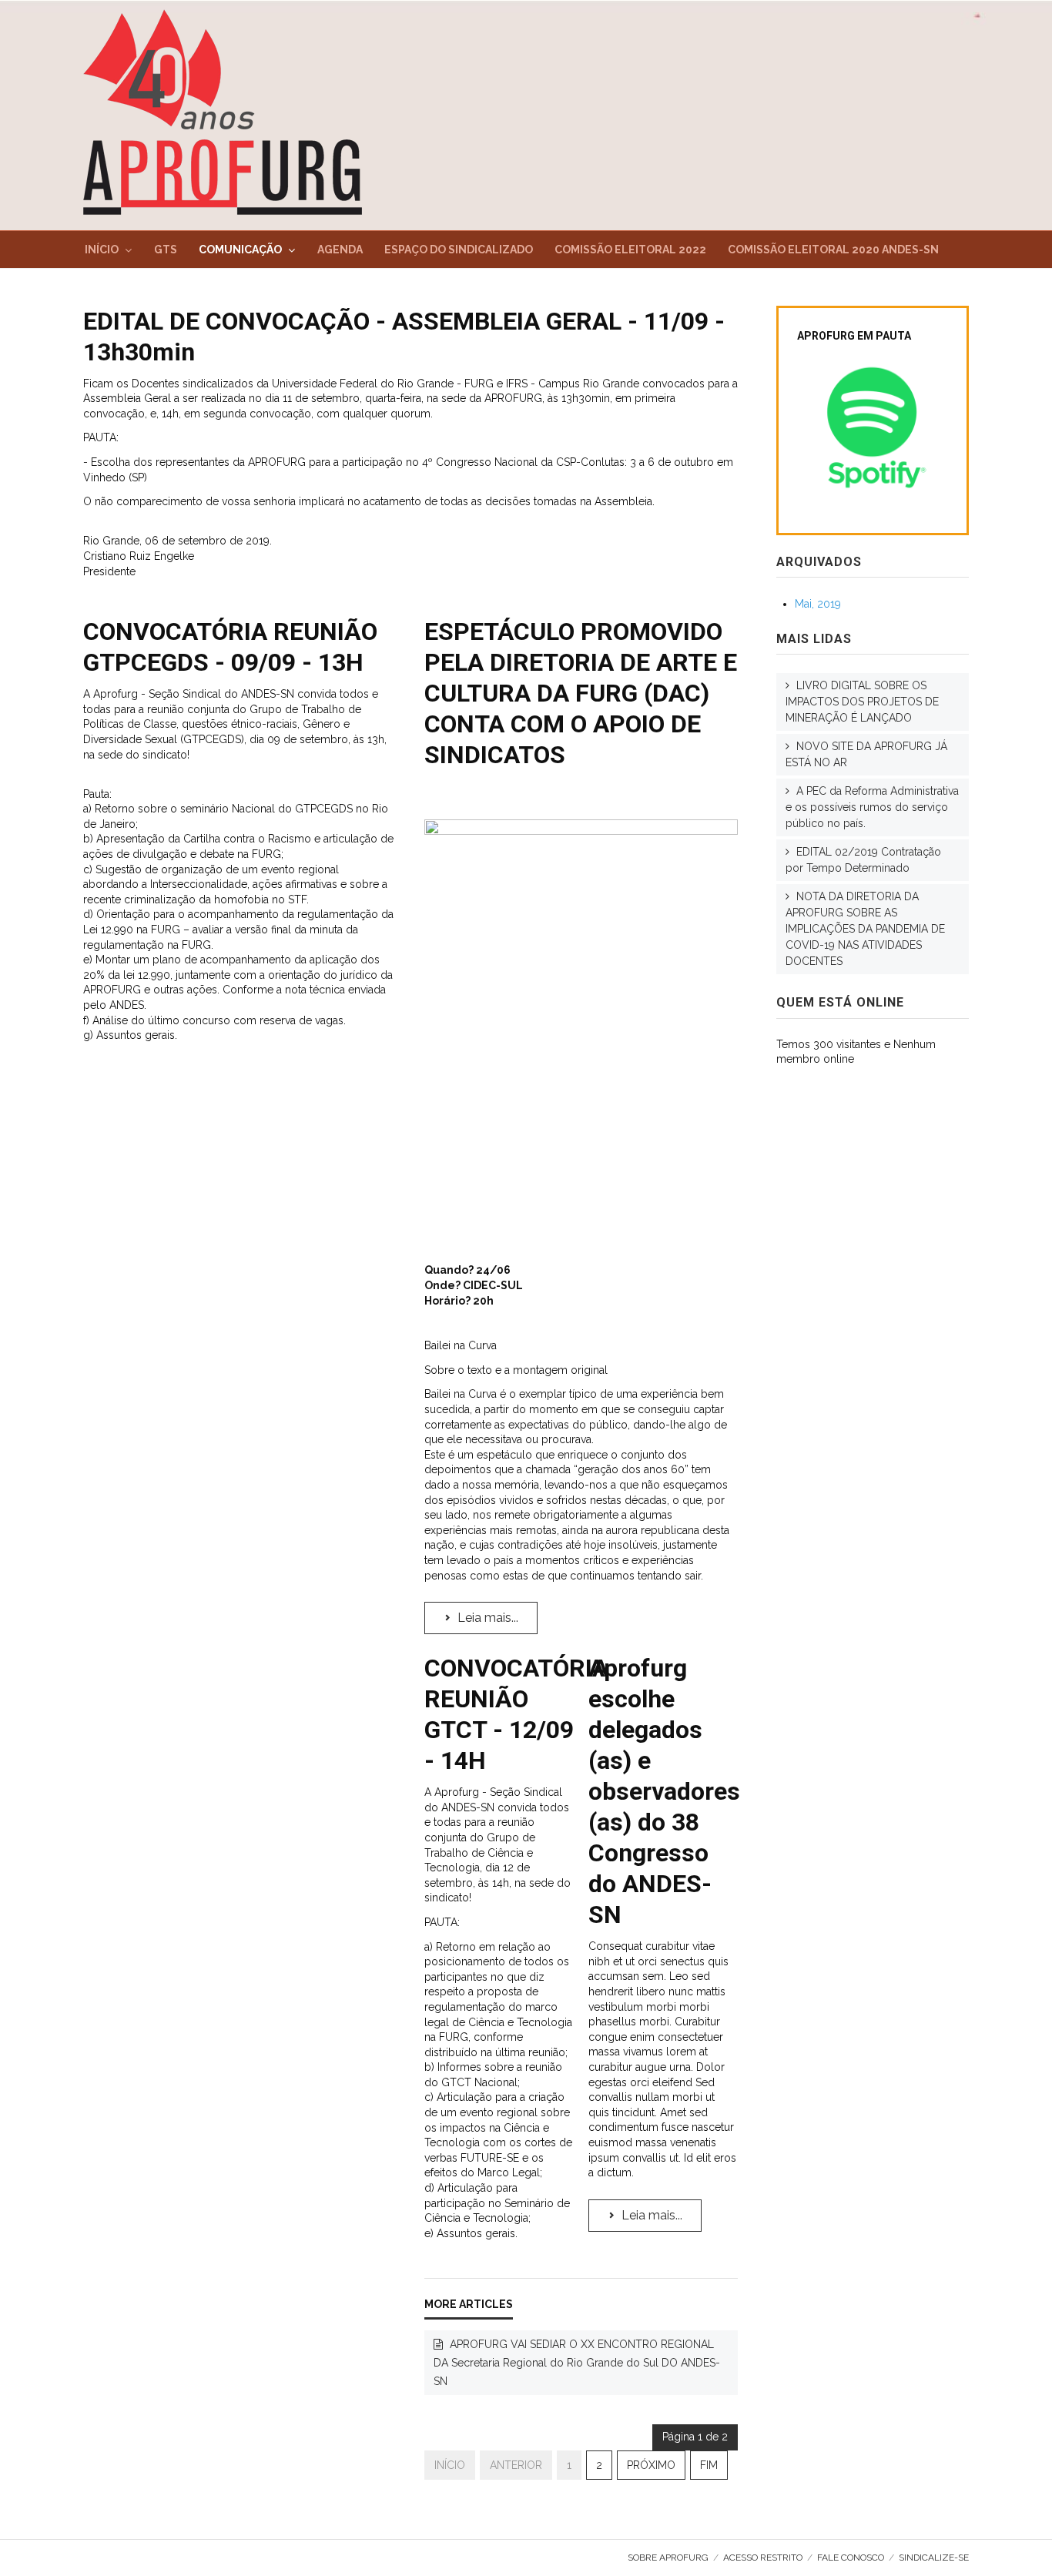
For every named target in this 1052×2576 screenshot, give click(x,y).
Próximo (651, 2465)
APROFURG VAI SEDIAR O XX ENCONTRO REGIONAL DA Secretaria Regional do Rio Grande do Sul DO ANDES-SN (577, 2363)
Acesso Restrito (763, 2558)
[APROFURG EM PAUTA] (873, 428)
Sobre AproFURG (668, 2558)
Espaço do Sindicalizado (459, 250)
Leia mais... (486, 1618)
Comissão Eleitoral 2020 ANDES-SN (833, 250)
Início (102, 250)
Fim (709, 2465)
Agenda (340, 250)
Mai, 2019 (818, 604)
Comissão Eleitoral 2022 (630, 250)
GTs (166, 250)
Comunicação (240, 250)
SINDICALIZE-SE (934, 2558)
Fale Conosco (851, 2558)
